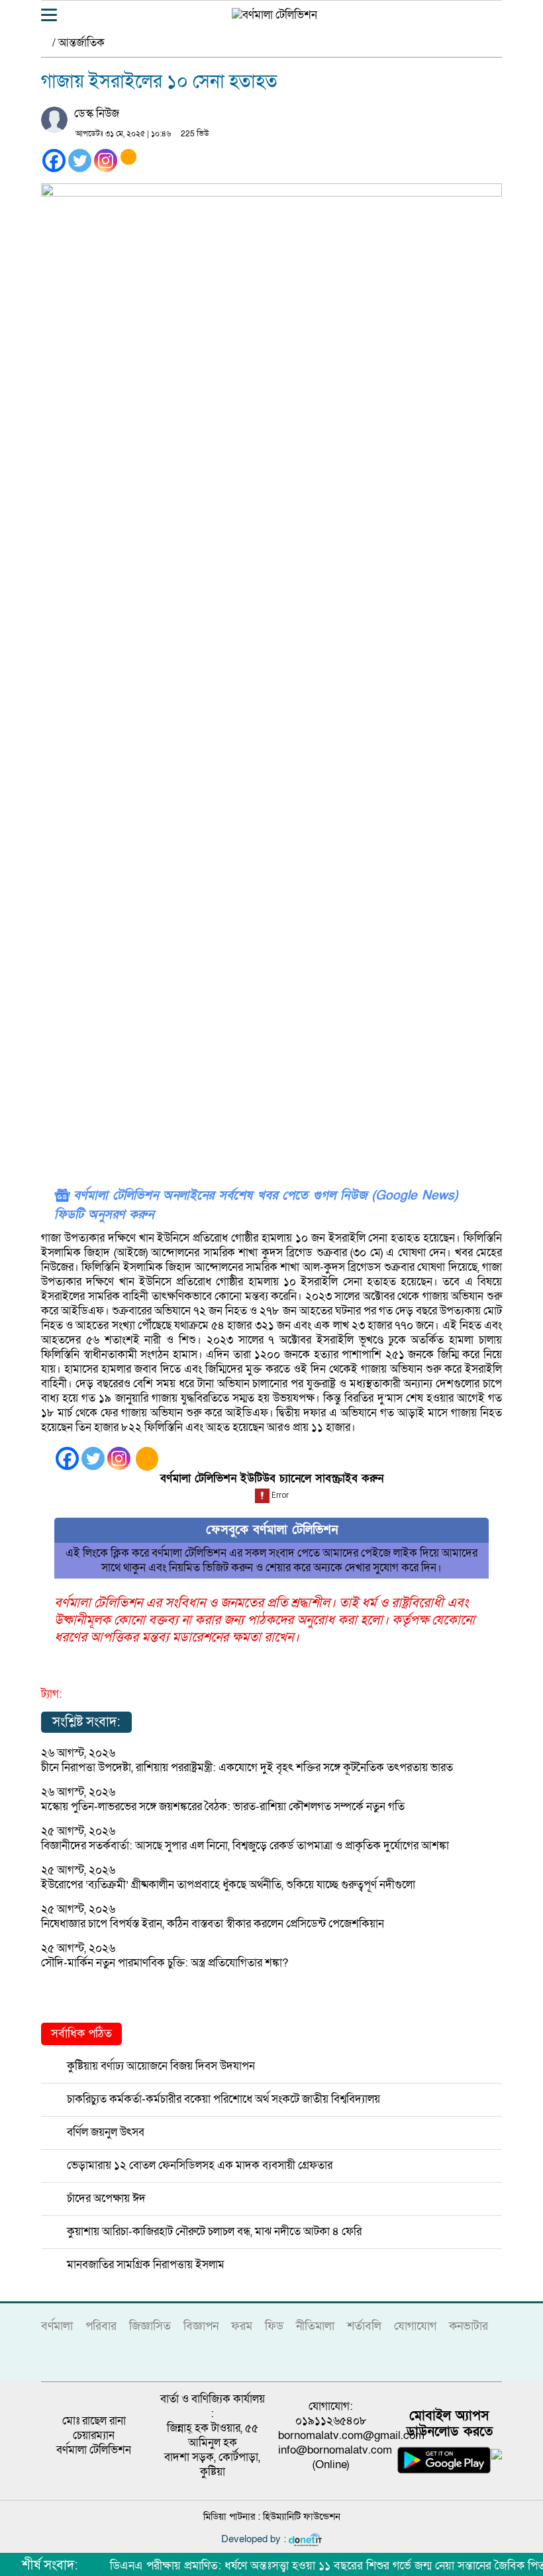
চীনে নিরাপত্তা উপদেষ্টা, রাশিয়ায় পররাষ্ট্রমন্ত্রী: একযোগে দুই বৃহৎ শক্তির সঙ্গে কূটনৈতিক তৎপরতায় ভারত (247, 1768)
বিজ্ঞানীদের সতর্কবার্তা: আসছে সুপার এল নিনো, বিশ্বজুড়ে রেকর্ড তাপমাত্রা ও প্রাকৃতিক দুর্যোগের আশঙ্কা (245, 1846)
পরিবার (101, 2326)
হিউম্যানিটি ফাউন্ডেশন (302, 2516)
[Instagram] (106, 161)
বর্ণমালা (57, 2326)
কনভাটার (469, 2326)
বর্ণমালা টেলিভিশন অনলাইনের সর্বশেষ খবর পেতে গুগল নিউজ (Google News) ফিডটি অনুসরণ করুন (256, 1205)
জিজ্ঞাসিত (150, 2326)
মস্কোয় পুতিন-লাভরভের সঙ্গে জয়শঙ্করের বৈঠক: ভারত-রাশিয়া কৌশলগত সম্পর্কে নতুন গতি (223, 1807)
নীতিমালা (315, 2326)
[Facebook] (54, 161)
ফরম (242, 2326)
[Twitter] (80, 161)
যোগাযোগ (415, 2326)
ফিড (274, 2326)
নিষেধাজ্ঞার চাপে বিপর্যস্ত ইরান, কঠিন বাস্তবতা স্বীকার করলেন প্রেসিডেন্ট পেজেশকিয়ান (213, 1924)
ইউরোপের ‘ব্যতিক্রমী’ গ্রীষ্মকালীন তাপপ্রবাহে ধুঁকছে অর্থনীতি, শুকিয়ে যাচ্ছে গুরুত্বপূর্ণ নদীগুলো (228, 1885)
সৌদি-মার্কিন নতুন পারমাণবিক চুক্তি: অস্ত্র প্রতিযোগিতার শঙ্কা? (165, 1963)
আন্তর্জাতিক (81, 43)
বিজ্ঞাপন (201, 2326)
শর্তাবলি (364, 2326)
